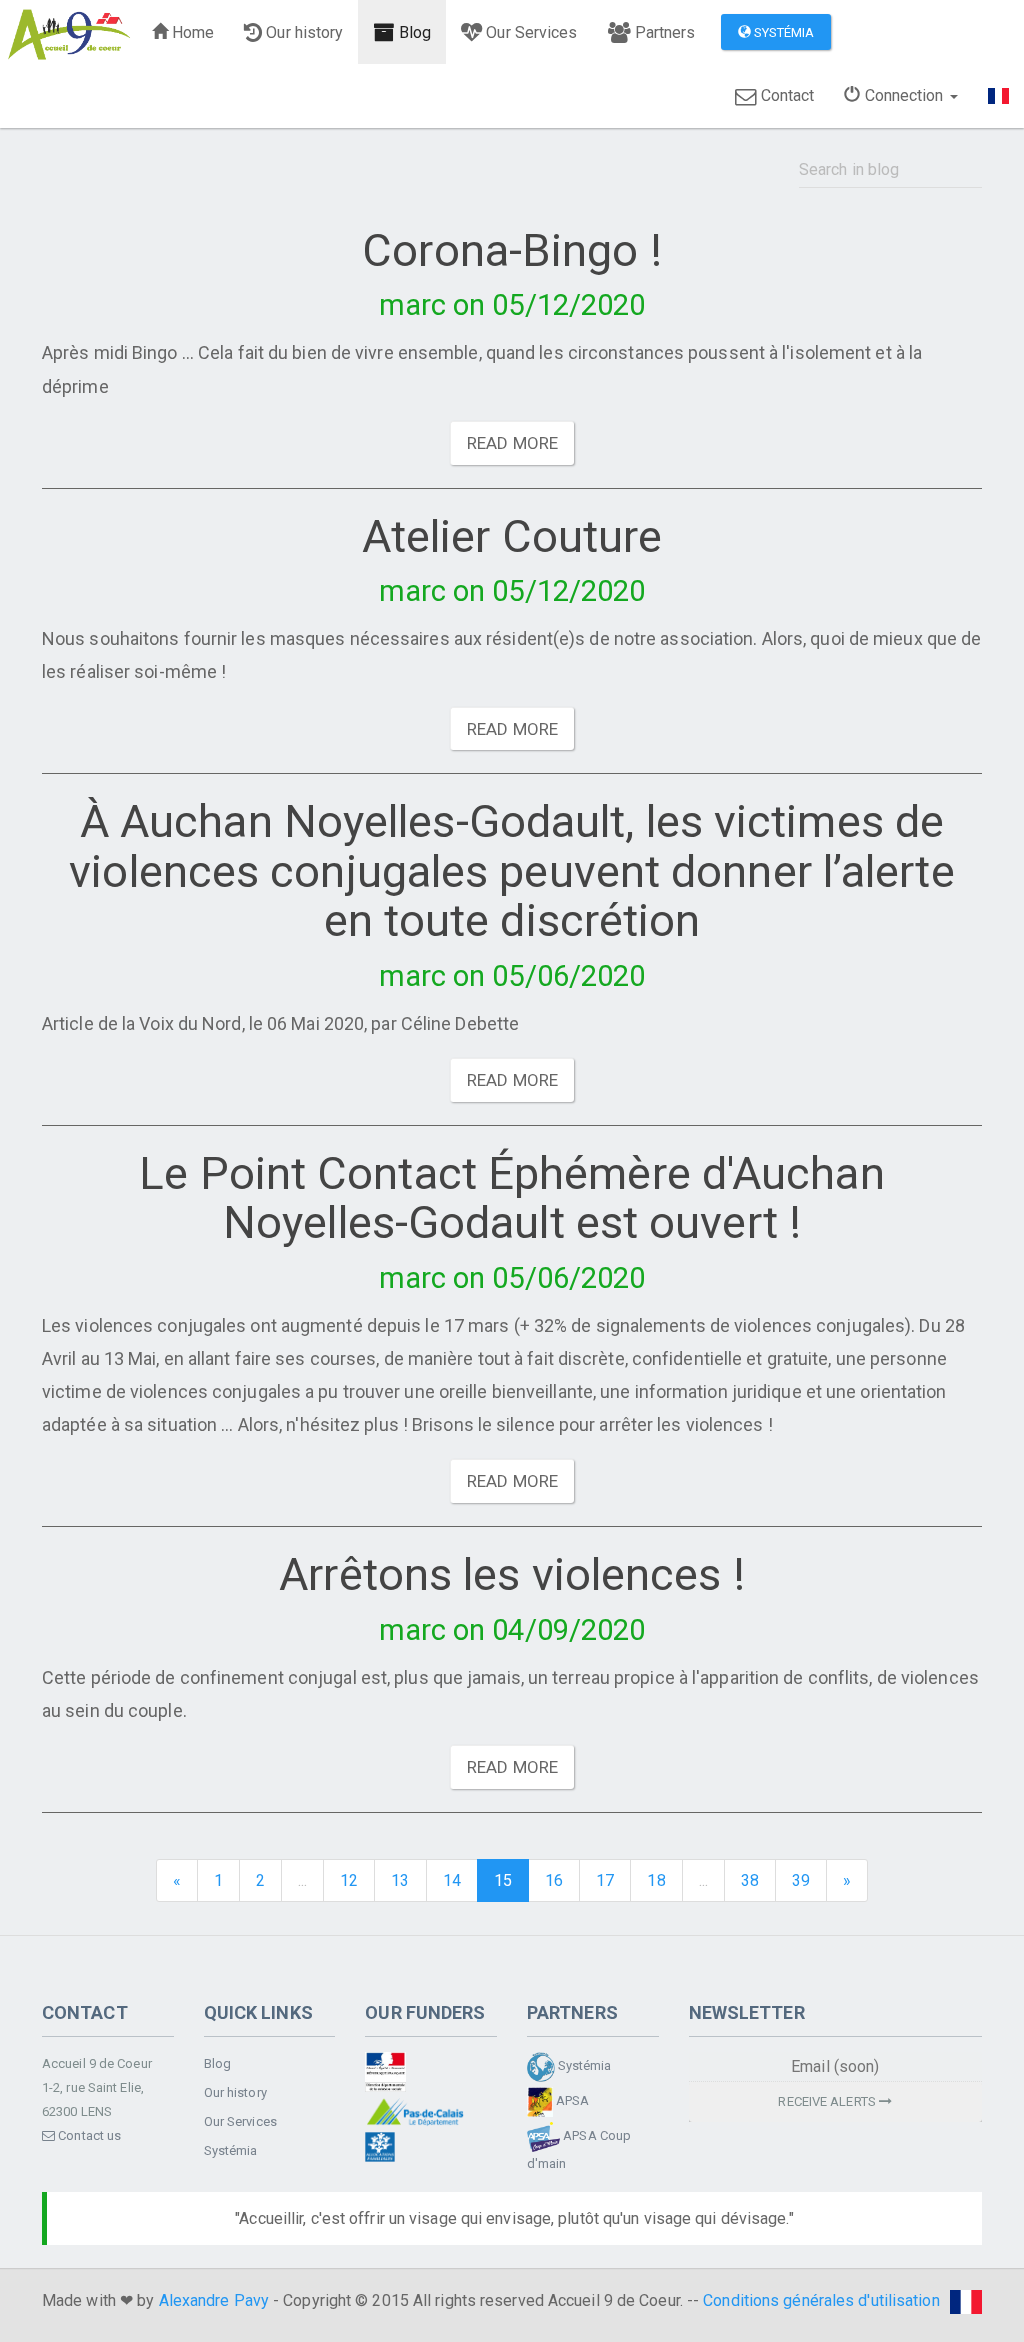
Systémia (783, 32)
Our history (302, 32)
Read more (512, 443)
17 (605, 1880)
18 (656, 1880)
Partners (663, 32)
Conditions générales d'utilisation (821, 2300)
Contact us (88, 2135)
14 (452, 1880)
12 (349, 1880)
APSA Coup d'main (579, 2149)
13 (400, 1880)
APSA (571, 2100)
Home (191, 32)
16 (554, 1880)
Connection (903, 95)
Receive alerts (828, 2101)
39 (801, 1880)
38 (750, 1880)
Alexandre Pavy (214, 2300)
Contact (786, 95)
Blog (413, 32)
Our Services (529, 32)
